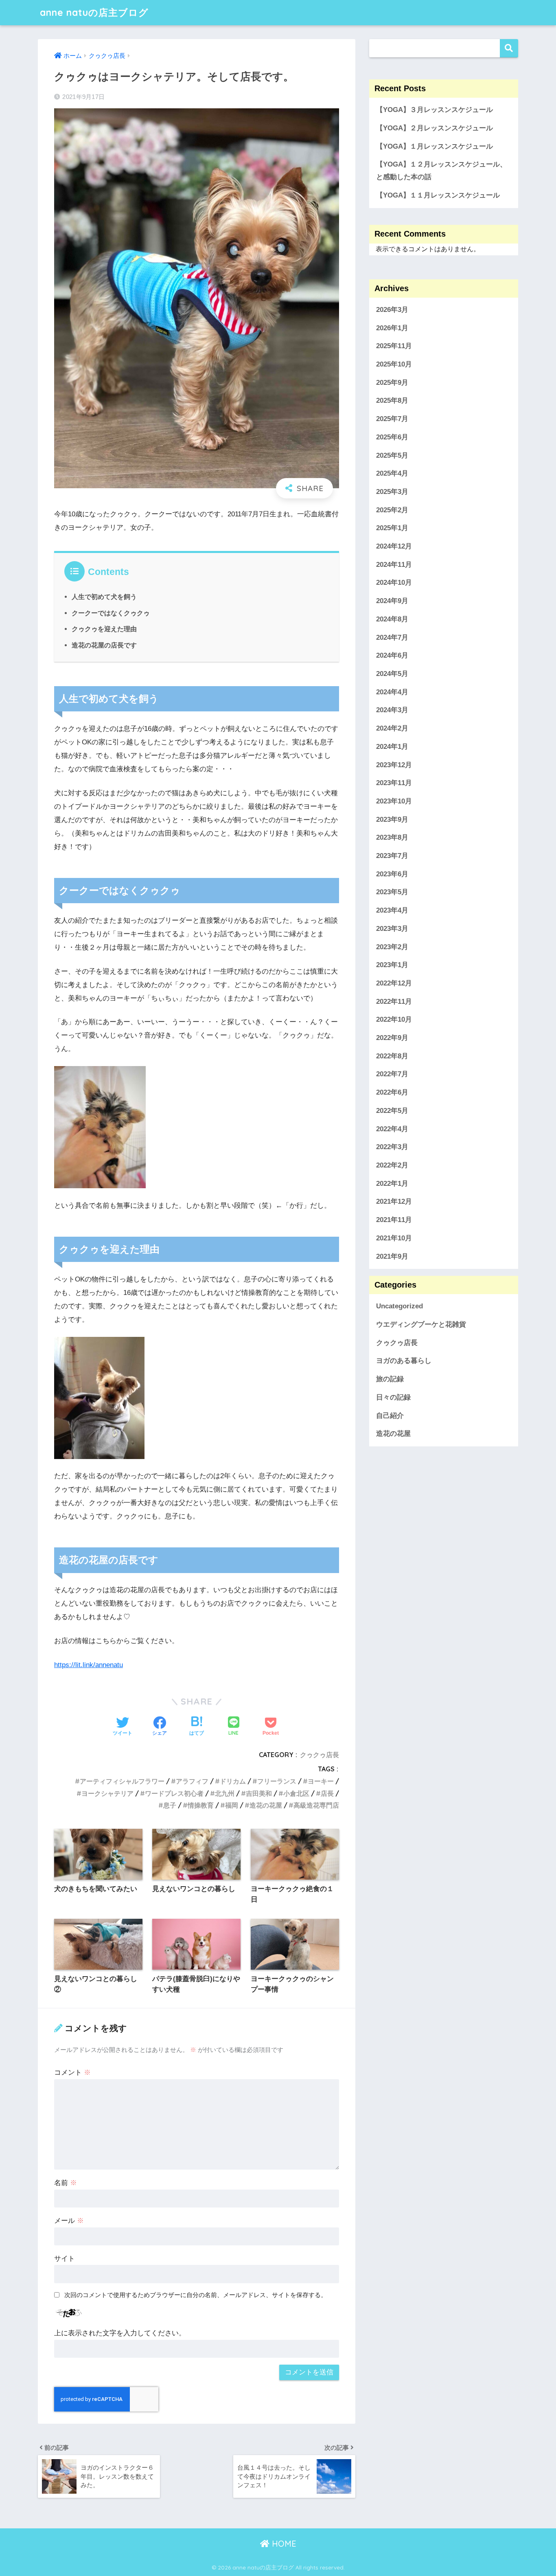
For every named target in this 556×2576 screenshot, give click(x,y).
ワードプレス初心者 (174, 1793)
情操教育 (201, 1805)
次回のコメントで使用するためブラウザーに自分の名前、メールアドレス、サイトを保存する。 (196, 2295)
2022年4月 (392, 1129)
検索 (509, 48)
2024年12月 (394, 546)
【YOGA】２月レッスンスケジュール (435, 128)
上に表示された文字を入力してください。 (120, 2333)
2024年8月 (392, 619)
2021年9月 (392, 1256)
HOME (283, 2544)
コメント (72, 2072)
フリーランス (277, 1781)
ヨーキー (321, 1781)
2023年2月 (392, 947)
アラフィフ (192, 1781)
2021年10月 (394, 1238)
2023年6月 (392, 874)
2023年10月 (394, 801)
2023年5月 (392, 892)
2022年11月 (394, 1001)
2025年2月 (392, 510)
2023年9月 (392, 819)
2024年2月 (392, 728)
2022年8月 (392, 1056)
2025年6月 (392, 437)
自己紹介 (390, 1415)
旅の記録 (390, 1379)
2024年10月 (394, 583)
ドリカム (233, 1781)
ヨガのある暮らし (404, 1361)
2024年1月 (392, 746)
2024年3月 (392, 710)
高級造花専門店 (316, 1805)
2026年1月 (392, 328)
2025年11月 (394, 346)
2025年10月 (394, 364)
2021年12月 (394, 1201)
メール (69, 2221)
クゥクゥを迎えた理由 (104, 629)
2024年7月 (392, 637)
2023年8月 (392, 837)
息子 (170, 1805)
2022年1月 (392, 1183)
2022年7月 (392, 1074)
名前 (66, 2183)
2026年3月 (392, 310)
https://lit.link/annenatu (89, 1665)
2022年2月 (392, 1165)
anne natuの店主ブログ (94, 12)
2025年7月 (392, 419)
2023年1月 (392, 965)
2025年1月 (392, 528)
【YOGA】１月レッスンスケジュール (435, 146)
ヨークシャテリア (107, 1793)
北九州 (225, 1793)
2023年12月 (394, 765)
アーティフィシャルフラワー (122, 1781)
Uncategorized (399, 1306)
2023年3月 (392, 929)
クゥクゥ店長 (320, 1755)
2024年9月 (392, 601)
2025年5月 (392, 455)
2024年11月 (394, 564)
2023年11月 (394, 783)
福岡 (232, 1805)
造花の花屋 (266, 1805)
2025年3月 (392, 492)
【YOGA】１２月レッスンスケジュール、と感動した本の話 (441, 171)
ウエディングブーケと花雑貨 (421, 1324)
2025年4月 (392, 473)
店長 (327, 1793)
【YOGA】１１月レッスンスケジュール (438, 195)
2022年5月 (392, 1111)
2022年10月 (394, 1019)
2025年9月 (392, 382)
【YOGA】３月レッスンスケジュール (435, 110)
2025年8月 (392, 400)
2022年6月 (392, 1092)
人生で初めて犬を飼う (104, 597)
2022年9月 (392, 1038)
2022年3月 (392, 1147)
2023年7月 (392, 856)
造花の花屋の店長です (104, 645)
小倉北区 (296, 1793)
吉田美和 (259, 1793)
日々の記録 (393, 1397)
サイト (65, 2259)
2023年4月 (392, 910)
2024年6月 (392, 655)
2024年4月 (392, 692)
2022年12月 (394, 983)
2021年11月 (394, 1220)
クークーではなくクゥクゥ (111, 613)
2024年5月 (392, 674)
